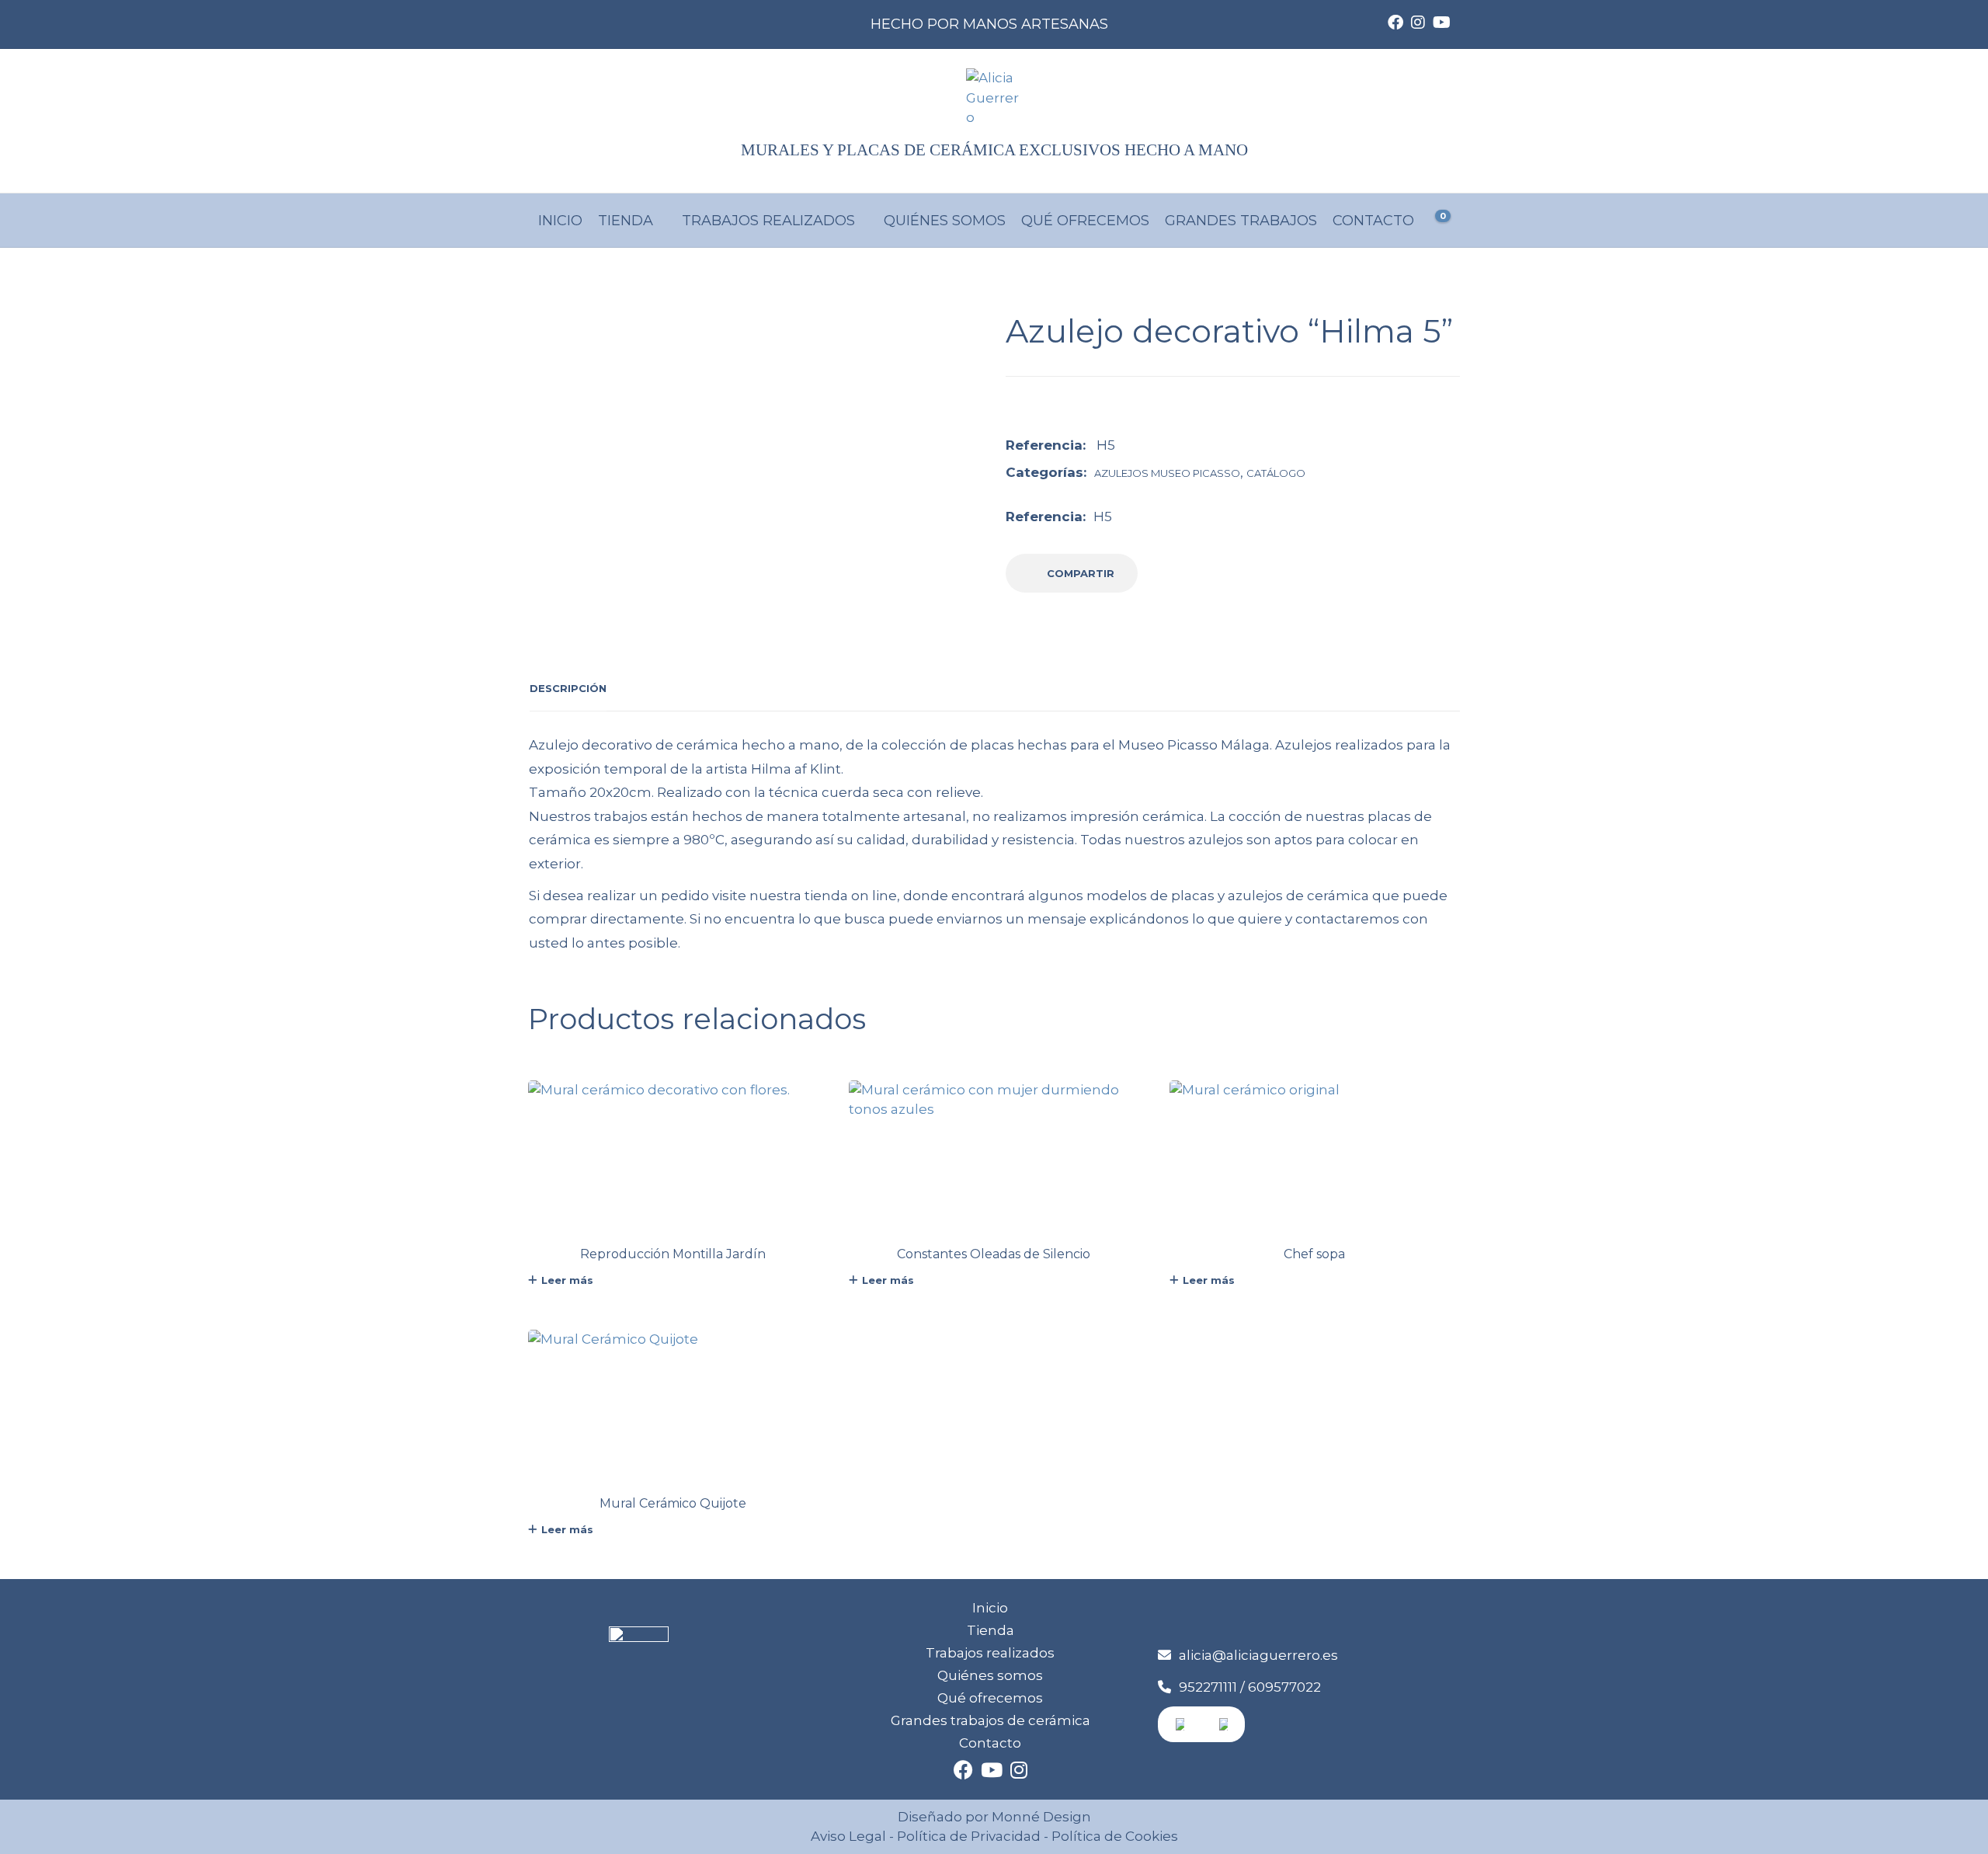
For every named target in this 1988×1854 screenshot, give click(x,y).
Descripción (568, 688)
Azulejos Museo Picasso (1167, 473)
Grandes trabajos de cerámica (991, 1720)
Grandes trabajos (1241, 221)
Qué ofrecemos (1085, 221)
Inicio (560, 221)
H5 (1103, 517)
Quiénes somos (945, 221)
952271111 (1208, 1687)
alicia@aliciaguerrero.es (1258, 1655)
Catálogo (1276, 473)
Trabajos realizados (768, 221)
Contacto (1373, 221)
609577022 (1284, 1687)
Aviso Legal (848, 1836)
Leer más (567, 1280)
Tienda (626, 221)
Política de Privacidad (969, 1836)
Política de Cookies (1113, 1836)
